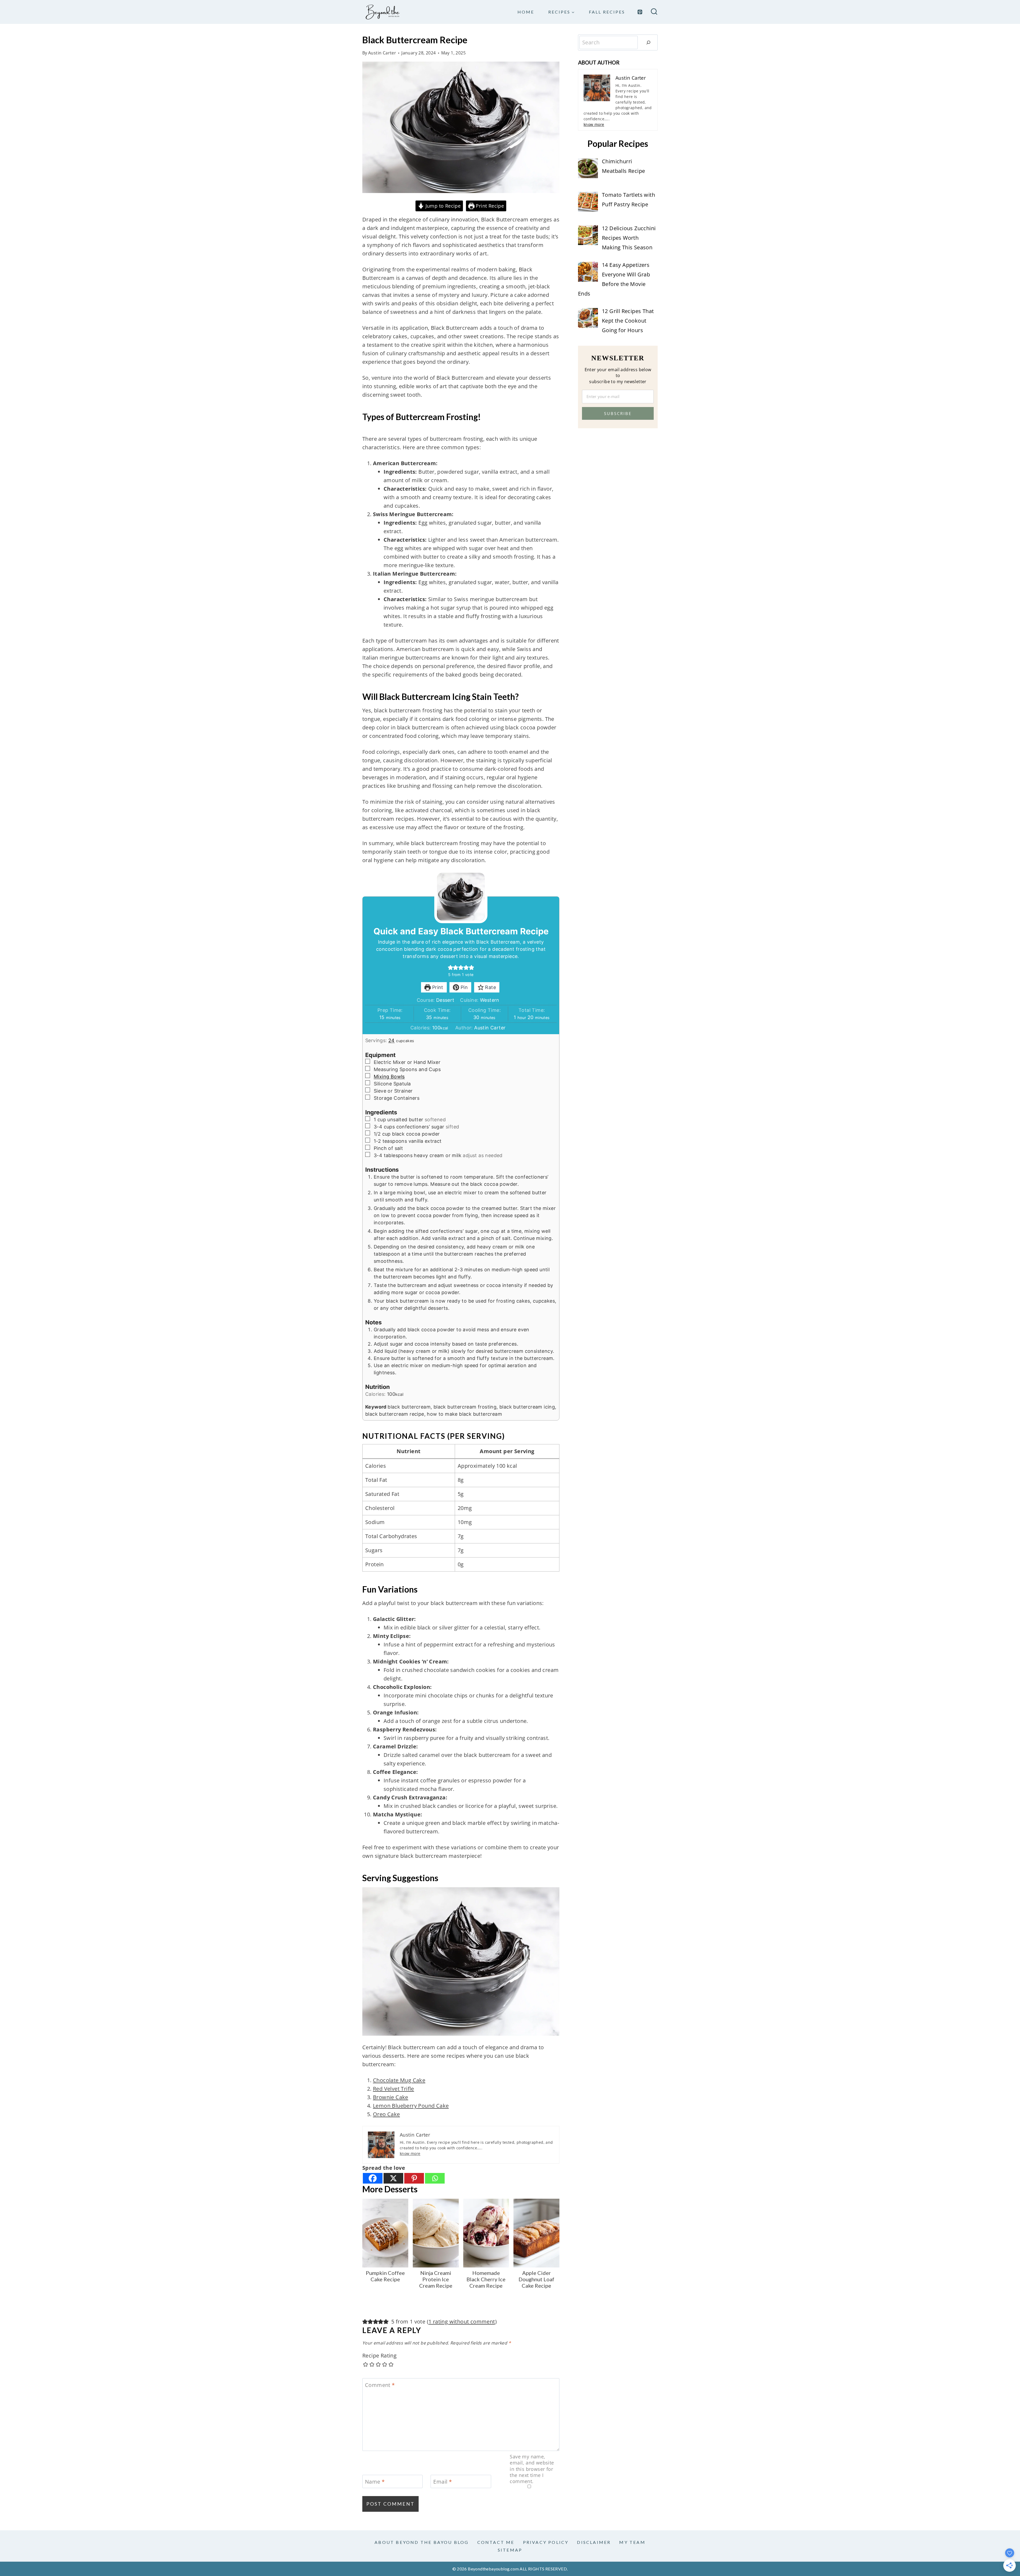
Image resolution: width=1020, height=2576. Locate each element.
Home (526, 12)
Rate (490, 987)
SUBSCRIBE (618, 413)
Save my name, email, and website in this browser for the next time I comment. (532, 2469)
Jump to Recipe (442, 206)
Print (437, 987)
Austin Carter (382, 53)
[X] (393, 2178)
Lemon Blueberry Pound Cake (411, 2106)
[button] (450, 967)
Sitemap (510, 2550)
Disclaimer (594, 2542)
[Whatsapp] (435, 2178)
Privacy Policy (546, 2542)
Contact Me (496, 2542)
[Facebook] (373, 2178)
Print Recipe (489, 206)
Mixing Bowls (389, 1077)
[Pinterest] (640, 12)
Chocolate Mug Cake (399, 2080)
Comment (380, 2385)
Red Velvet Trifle (394, 2089)
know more (410, 2153)
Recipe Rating (379, 2356)
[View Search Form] (654, 12)
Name (375, 2482)
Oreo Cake (386, 2114)
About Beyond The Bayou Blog (422, 2542)
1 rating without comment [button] (462, 2322)
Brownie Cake (391, 2097)
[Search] (648, 42)
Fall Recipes (607, 12)
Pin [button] (464, 987)
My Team (632, 2542)
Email (443, 2482)
